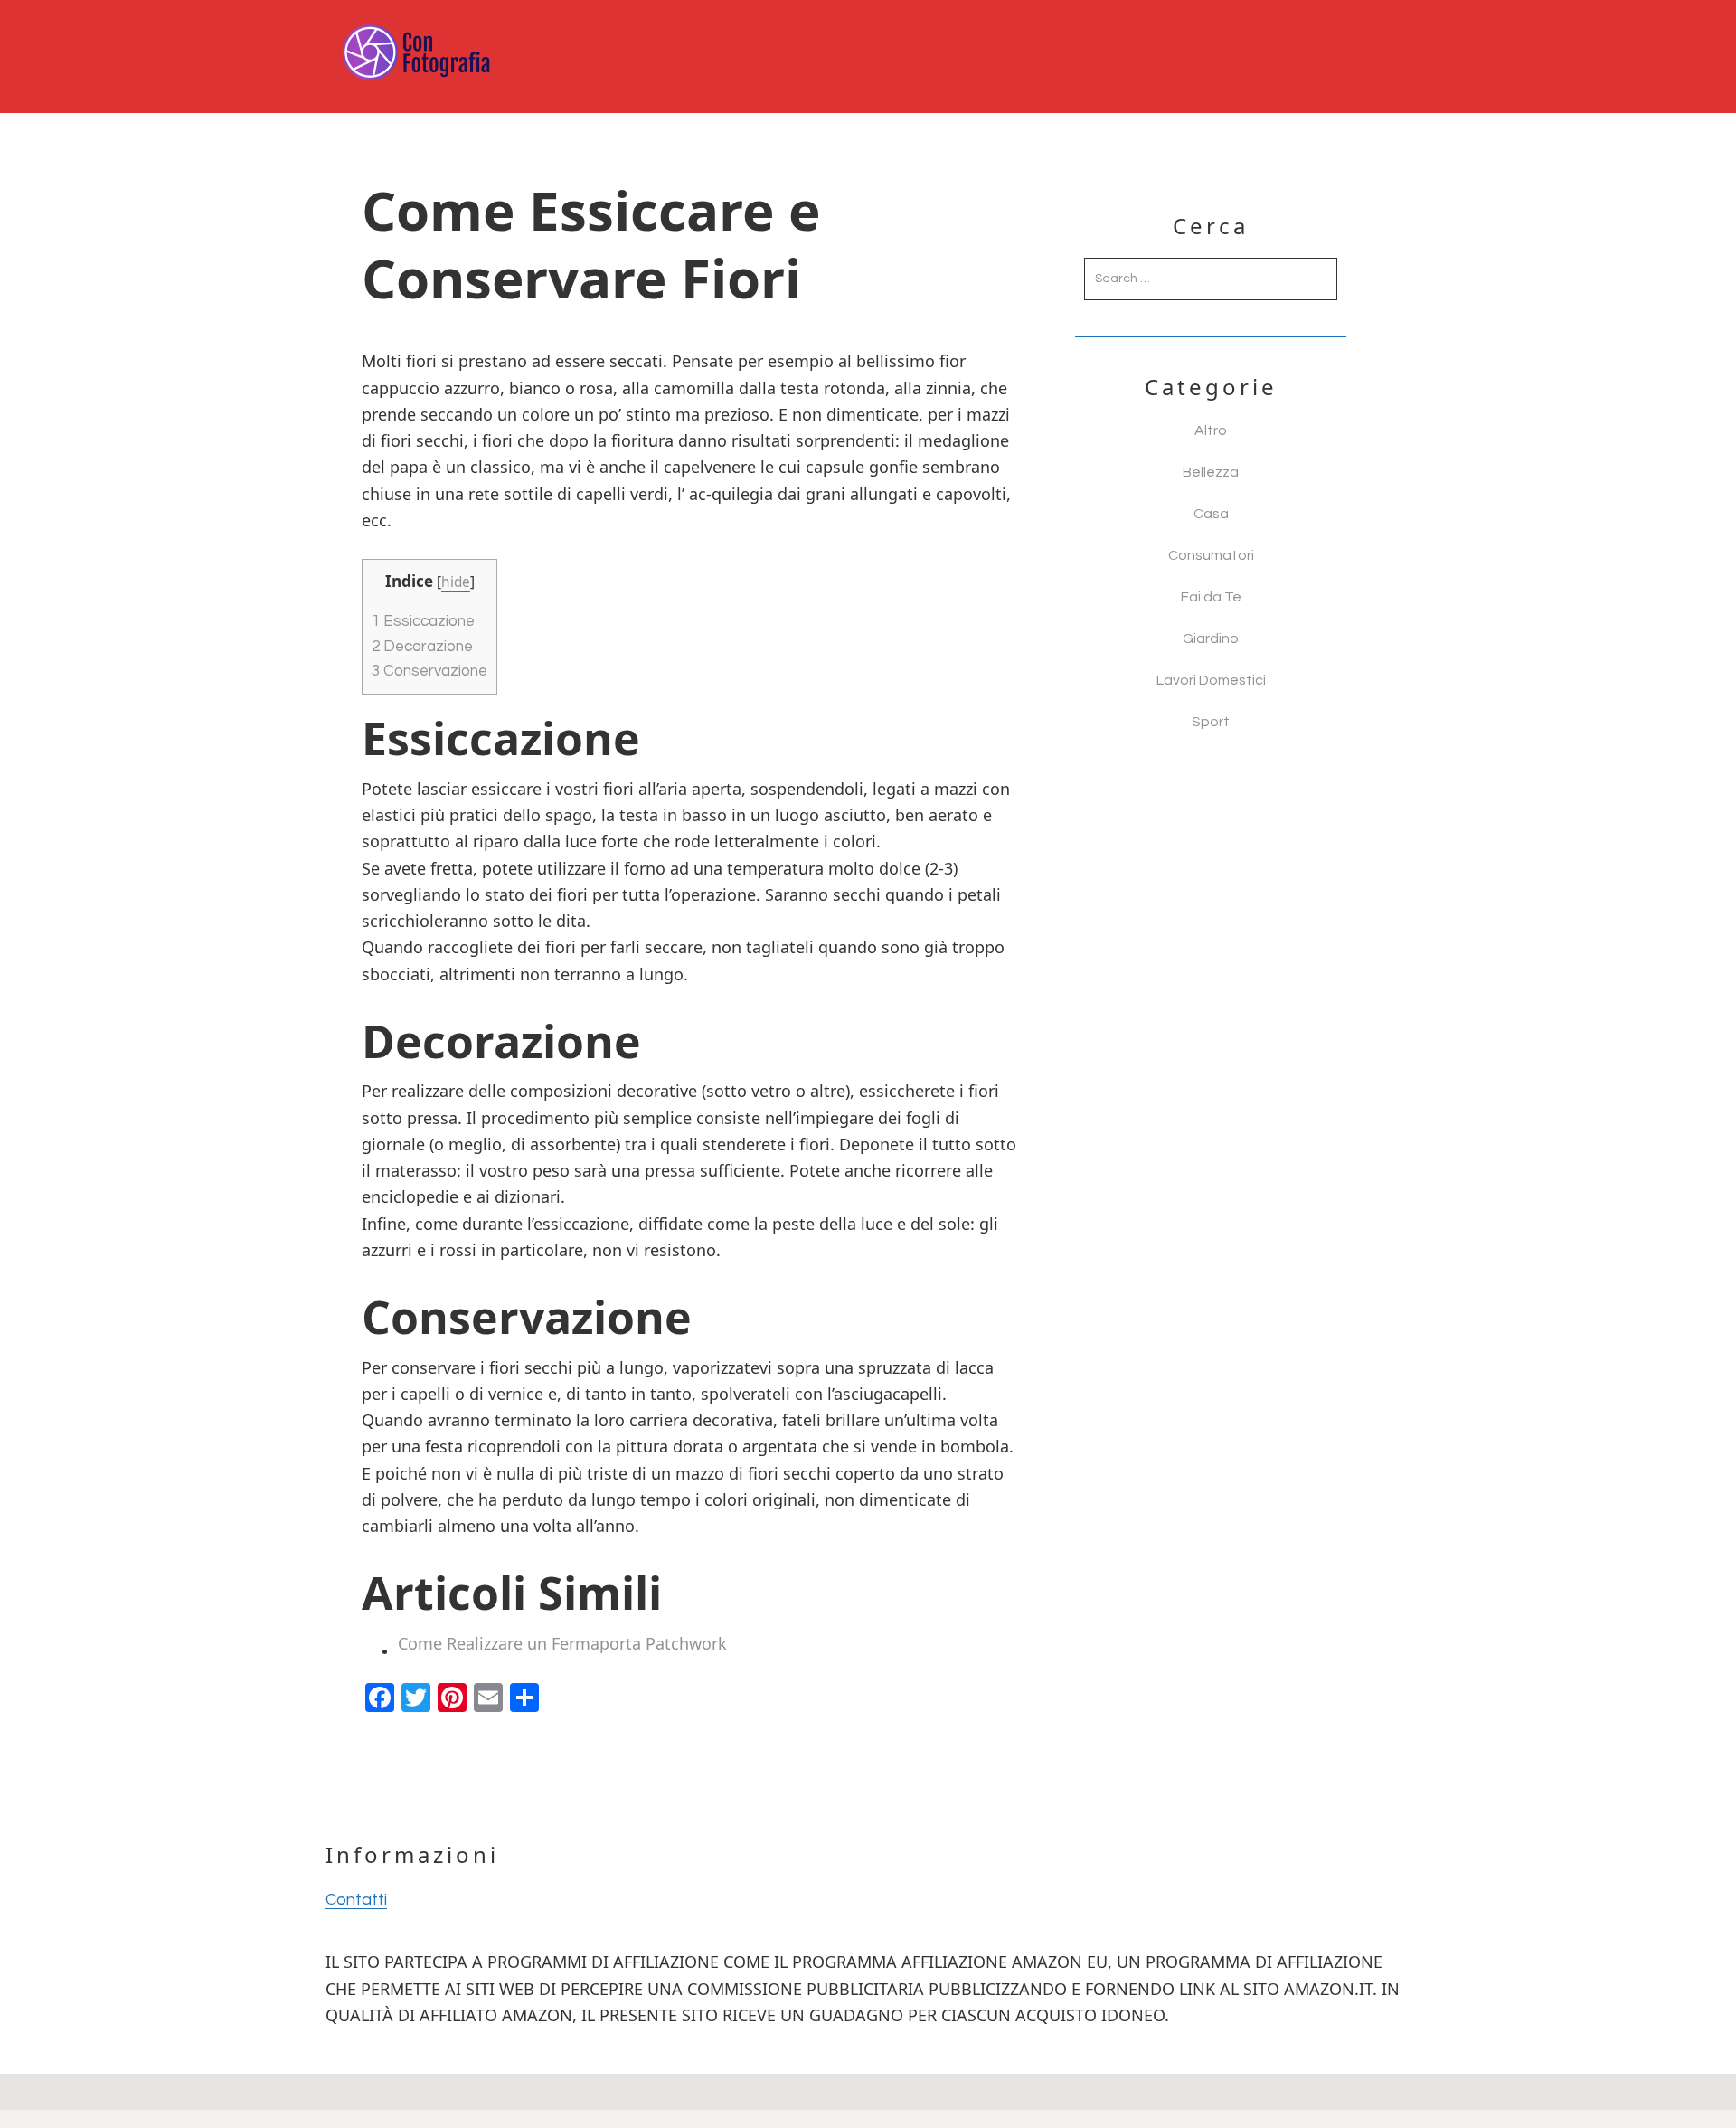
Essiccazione (423, 621)
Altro (1211, 430)
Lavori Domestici (1211, 680)
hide (456, 582)
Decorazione (422, 647)
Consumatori (1211, 555)
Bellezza (1211, 472)
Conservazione (429, 671)
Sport (1211, 722)
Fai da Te (1211, 597)
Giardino (1211, 638)
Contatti (356, 1900)
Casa (1211, 514)
